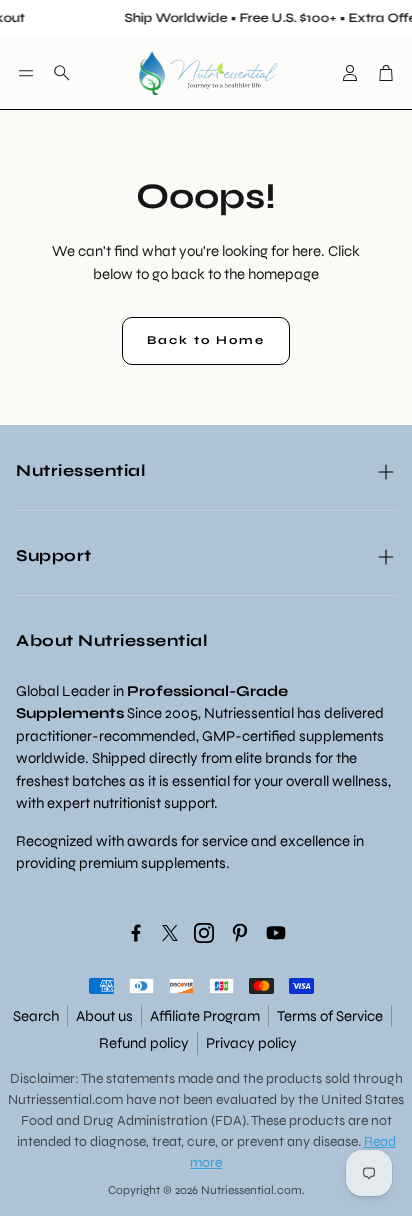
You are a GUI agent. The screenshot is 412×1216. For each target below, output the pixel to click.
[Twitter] (170, 933)
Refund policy (144, 1043)
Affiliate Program (205, 1016)
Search (36, 1016)
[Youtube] (276, 933)
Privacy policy (251, 1043)
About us (104, 1016)
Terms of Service (330, 1016)
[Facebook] (136, 933)
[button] (26, 73)
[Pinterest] (240, 933)
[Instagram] (204, 933)
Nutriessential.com (65, 1099)
